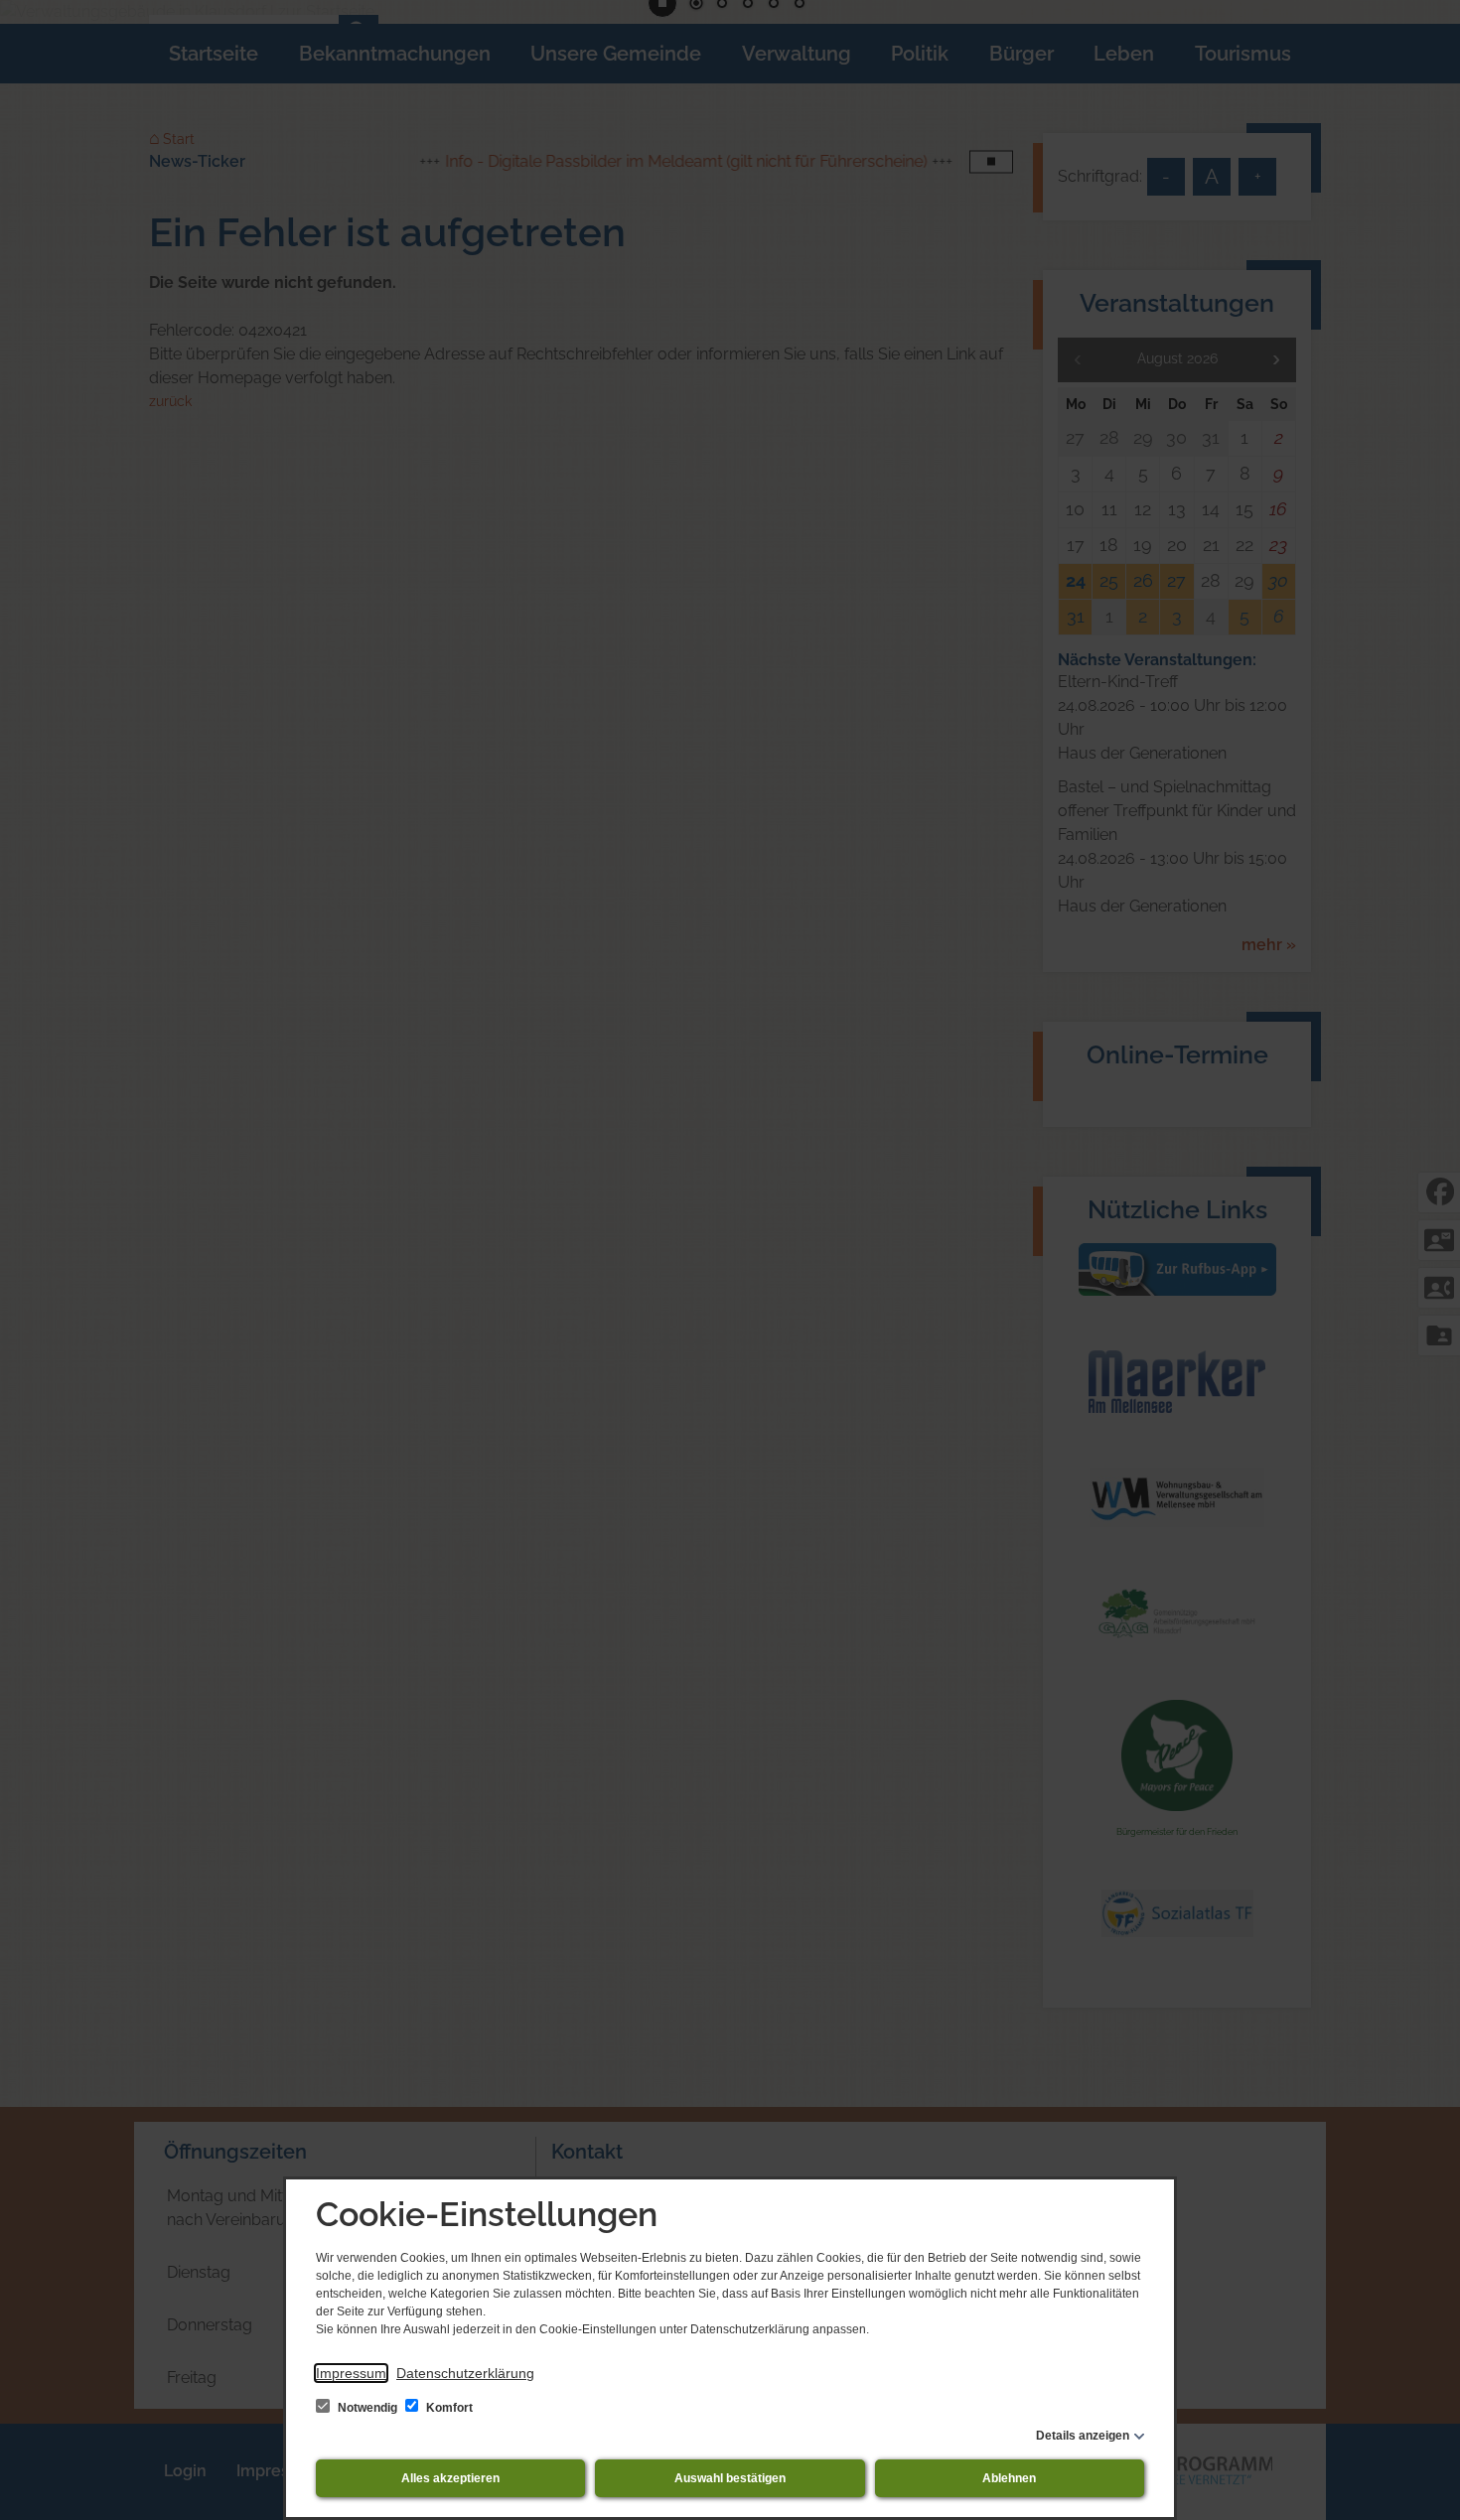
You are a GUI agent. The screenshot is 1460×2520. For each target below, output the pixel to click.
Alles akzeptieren (450, 2478)
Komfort (448, 2408)
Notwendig (367, 2408)
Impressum (351, 2373)
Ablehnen (1009, 2478)
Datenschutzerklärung (465, 2373)
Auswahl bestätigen (730, 2478)
